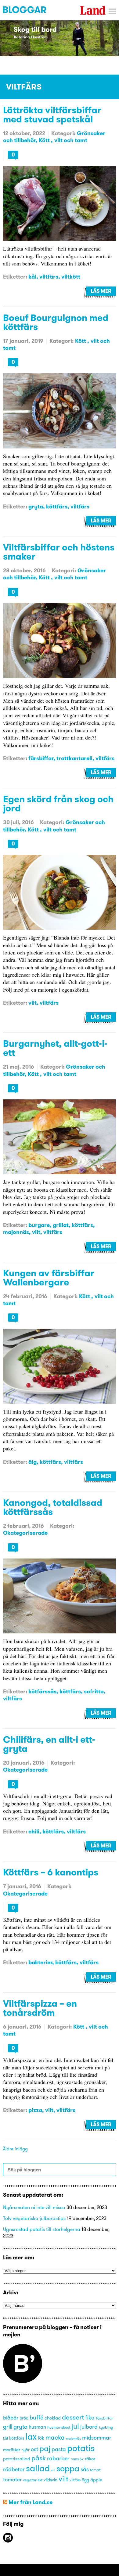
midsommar (97, 2438)
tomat (95, 2470)
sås (85, 2469)
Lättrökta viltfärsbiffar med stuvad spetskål (52, 114)
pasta (59, 2449)
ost (34, 2449)
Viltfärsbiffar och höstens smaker (59, 552)
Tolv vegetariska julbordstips (34, 2218)
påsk (39, 2458)
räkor (90, 2459)
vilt (32, 1003)
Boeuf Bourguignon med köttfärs (56, 322)
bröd (24, 2418)
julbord (89, 2427)
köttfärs (57, 506)
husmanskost (59, 2427)
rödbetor (14, 2469)
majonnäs (16, 1232)
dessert (73, 2417)
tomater (12, 2479)
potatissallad (17, 2459)
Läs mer (101, 291)
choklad (53, 2418)
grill (8, 2427)
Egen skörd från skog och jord (58, 803)
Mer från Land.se (31, 2502)
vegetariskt (33, 2480)
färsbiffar (41, 758)
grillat (61, 1225)
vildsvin (50, 2480)
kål (32, 277)
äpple (96, 2480)
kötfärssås (42, 1691)
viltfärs (49, 277)
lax (31, 2436)
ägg (85, 2480)
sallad (38, 2468)
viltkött (71, 277)
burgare (39, 1225)
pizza (35, 2110)
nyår (25, 2450)
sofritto (94, 1691)
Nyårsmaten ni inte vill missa (34, 2207)
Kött (45, 140)
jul (75, 2426)
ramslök (77, 2459)
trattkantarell (74, 758)
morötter (12, 2450)
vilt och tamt (71, 140)
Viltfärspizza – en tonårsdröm (40, 2008)
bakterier (40, 1962)
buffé (36, 2417)
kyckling (106, 2427)
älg (32, 1462)
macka (55, 2437)
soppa (68, 2468)
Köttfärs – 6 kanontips (51, 1872)
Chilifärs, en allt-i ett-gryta (49, 1744)
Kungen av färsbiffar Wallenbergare (49, 1277)
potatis (81, 2448)
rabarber (58, 2458)
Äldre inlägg (15, 2149)
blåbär (11, 2418)
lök (41, 2438)
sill (53, 2470)
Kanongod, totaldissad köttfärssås (53, 1507)
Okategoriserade (25, 1533)
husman (37, 2427)
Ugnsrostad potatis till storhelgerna (42, 2229)
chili (34, 1831)
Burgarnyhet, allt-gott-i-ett (55, 1048)
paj (45, 2448)
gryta (36, 506)
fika (90, 2418)
